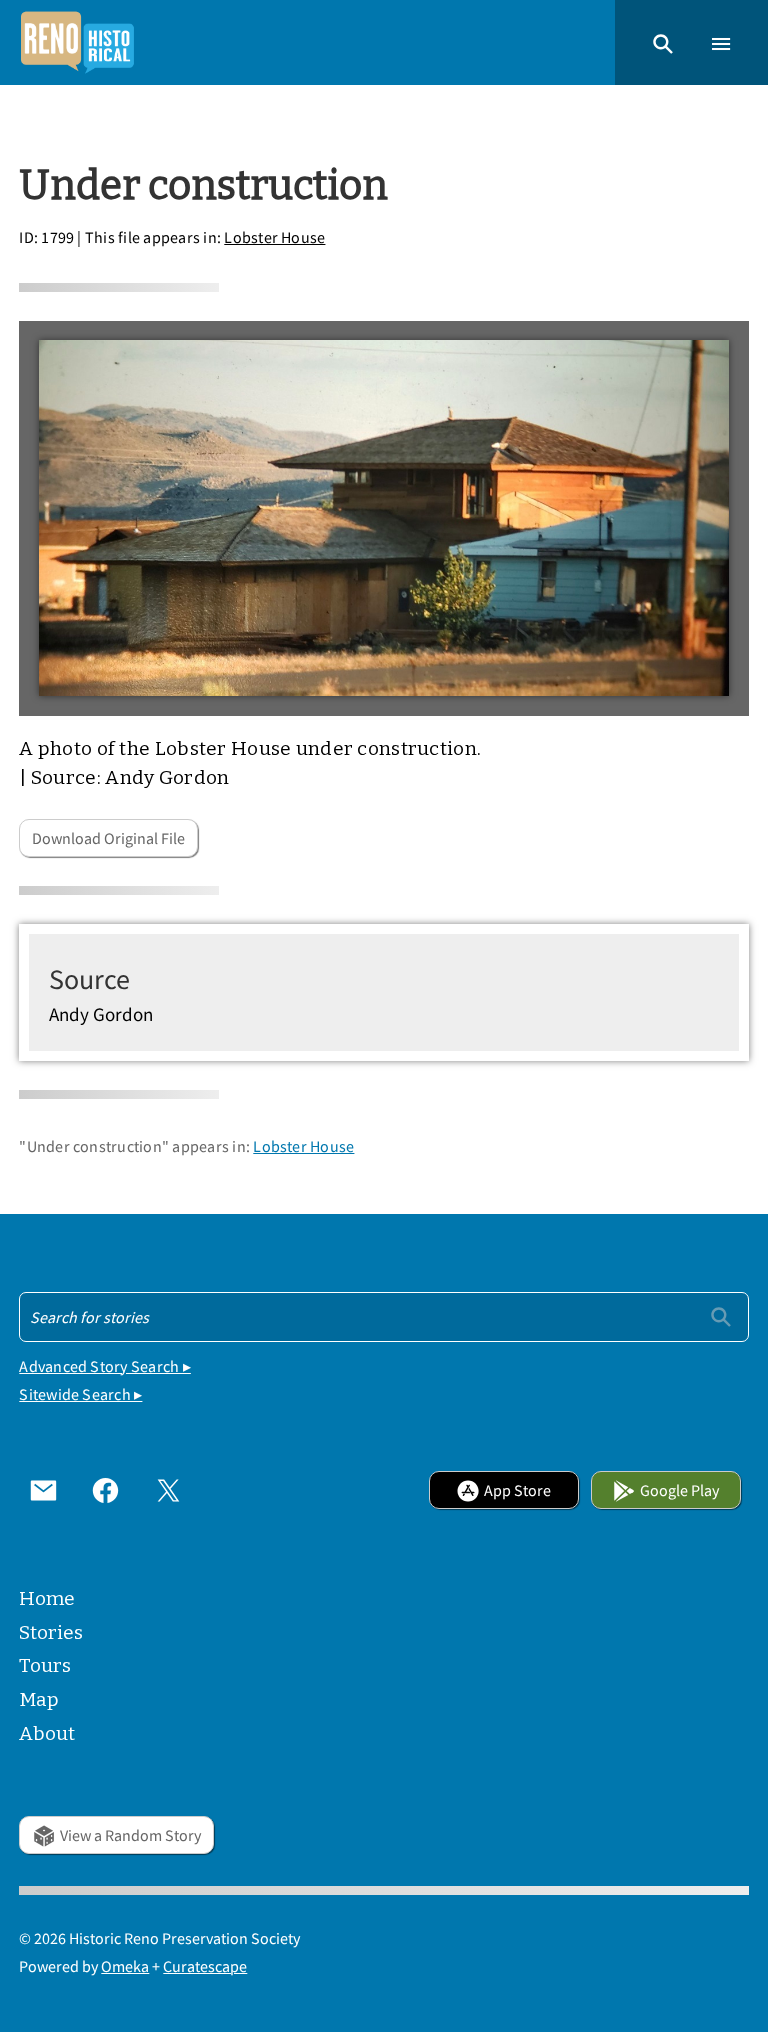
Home (47, 1598)
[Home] (77, 42)
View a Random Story (130, 1835)
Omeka (125, 1966)
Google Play (679, 1490)
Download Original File (108, 838)
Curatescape (205, 1966)
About (47, 1733)
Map (39, 1699)
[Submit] (721, 1316)
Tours (45, 1665)
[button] (663, 42)
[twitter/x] (168, 1490)
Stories (51, 1632)
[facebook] (106, 1490)
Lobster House (274, 237)
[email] (43, 1490)
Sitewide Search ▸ (80, 1394)
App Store (517, 1490)
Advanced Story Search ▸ (105, 1366)
